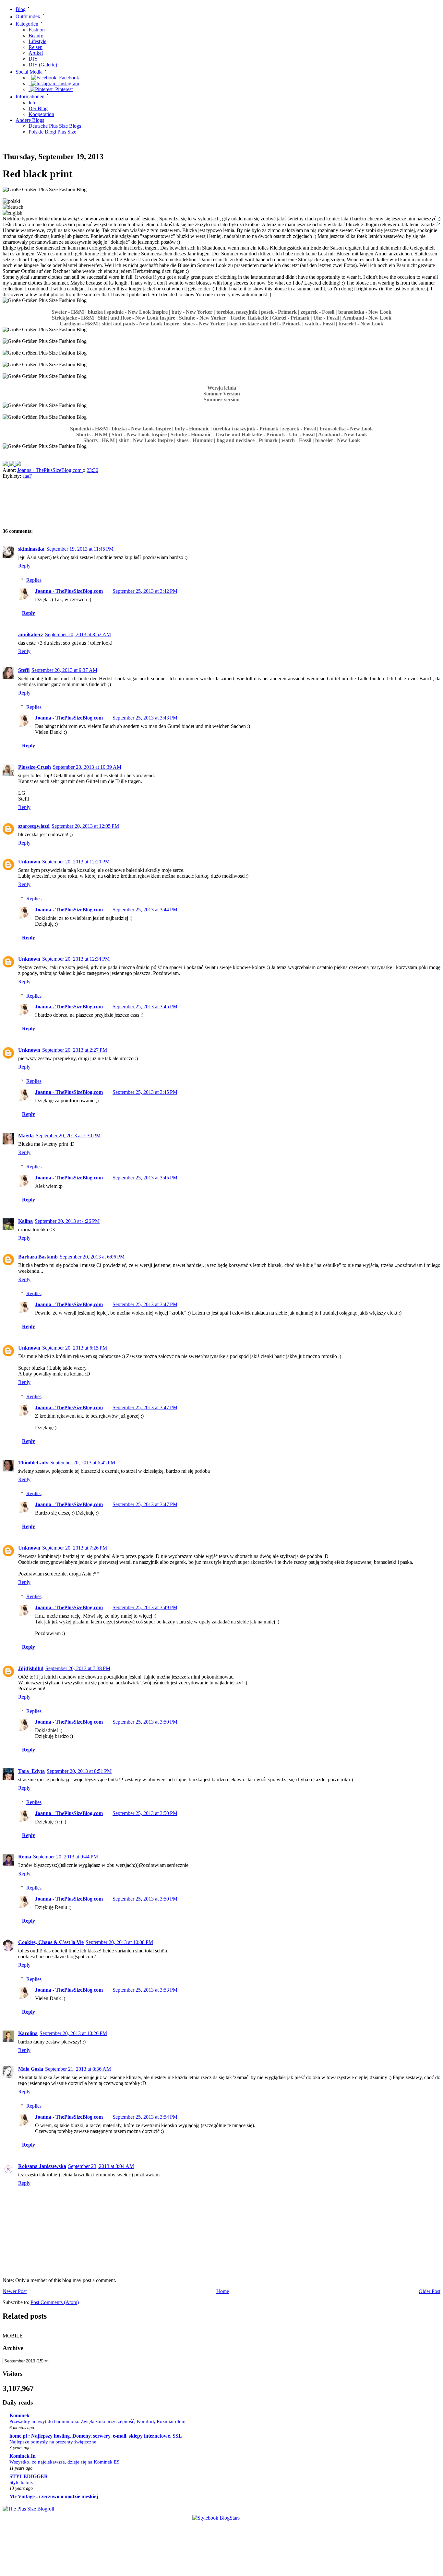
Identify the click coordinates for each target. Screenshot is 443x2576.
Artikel (36, 53)
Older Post (430, 2291)
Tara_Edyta (31, 1771)
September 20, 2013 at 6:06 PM (92, 1257)
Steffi (24, 670)
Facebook (68, 78)
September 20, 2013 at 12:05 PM (85, 826)
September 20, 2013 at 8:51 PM (79, 1771)
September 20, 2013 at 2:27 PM (75, 1050)
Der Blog (38, 108)
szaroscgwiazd (34, 826)
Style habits (21, 2482)
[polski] (11, 201)
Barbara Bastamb (38, 1257)
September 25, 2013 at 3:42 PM (145, 591)
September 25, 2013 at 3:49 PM (145, 1607)
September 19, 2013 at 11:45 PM (80, 549)
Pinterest (63, 89)
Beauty (36, 35)
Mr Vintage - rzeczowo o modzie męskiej (54, 2496)
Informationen (30, 97)
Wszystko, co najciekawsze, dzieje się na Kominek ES (64, 2462)
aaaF (27, 476)
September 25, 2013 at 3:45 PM (145, 1007)
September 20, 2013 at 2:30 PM (68, 1136)
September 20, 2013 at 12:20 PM (76, 862)
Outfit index (28, 17)
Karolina (28, 2033)
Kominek (19, 2415)
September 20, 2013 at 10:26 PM (73, 2033)
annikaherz (31, 634)
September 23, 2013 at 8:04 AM (101, 2166)
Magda (26, 1136)
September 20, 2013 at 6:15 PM (75, 1348)
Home (223, 2291)
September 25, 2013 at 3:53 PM (145, 1990)
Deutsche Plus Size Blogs (55, 126)
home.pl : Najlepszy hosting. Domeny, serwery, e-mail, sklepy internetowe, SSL (96, 2436)
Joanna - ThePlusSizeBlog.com (50, 470)
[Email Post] (104, 470)
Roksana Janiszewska (42, 2166)
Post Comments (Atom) (55, 2302)
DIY (33, 59)
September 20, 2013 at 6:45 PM (83, 1463)
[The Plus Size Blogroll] (28, 2509)
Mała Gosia (31, 2069)
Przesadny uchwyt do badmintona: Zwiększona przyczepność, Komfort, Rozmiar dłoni (97, 2421)
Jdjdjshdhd (31, 1668)
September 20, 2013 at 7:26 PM (75, 1548)
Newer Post (15, 2291)
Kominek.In (23, 2456)
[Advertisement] (116, 505)
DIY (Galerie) (43, 65)
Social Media (29, 72)
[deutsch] (13, 207)
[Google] (18, 464)
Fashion (37, 30)
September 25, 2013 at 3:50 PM (145, 1722)
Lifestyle (37, 41)
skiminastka (31, 549)
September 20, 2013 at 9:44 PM (66, 1857)
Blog (21, 9)
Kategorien (27, 24)
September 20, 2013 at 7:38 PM (78, 1668)
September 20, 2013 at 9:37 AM (64, 670)
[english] (12, 213)
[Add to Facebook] (6, 464)
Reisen (36, 47)
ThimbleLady (33, 1463)
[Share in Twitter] (12, 464)
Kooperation (41, 114)
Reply (24, 566)
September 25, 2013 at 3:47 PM (145, 1304)
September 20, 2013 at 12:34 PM (76, 959)
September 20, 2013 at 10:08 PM (119, 1942)
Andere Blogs (30, 120)
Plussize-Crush (35, 767)
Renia (25, 1857)
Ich (32, 103)
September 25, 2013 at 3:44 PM (145, 910)
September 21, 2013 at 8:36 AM (78, 2069)
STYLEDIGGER (29, 2476)
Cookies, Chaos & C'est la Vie (51, 1942)
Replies (34, 580)
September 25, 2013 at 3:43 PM (145, 718)
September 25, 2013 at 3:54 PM (145, 2117)
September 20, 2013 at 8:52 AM (78, 634)
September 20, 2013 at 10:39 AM (87, 767)
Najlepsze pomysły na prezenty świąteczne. (54, 2442)
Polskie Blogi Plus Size (52, 132)
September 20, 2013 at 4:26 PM (67, 1221)
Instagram (68, 83)
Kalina (25, 1221)
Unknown (29, 862)
